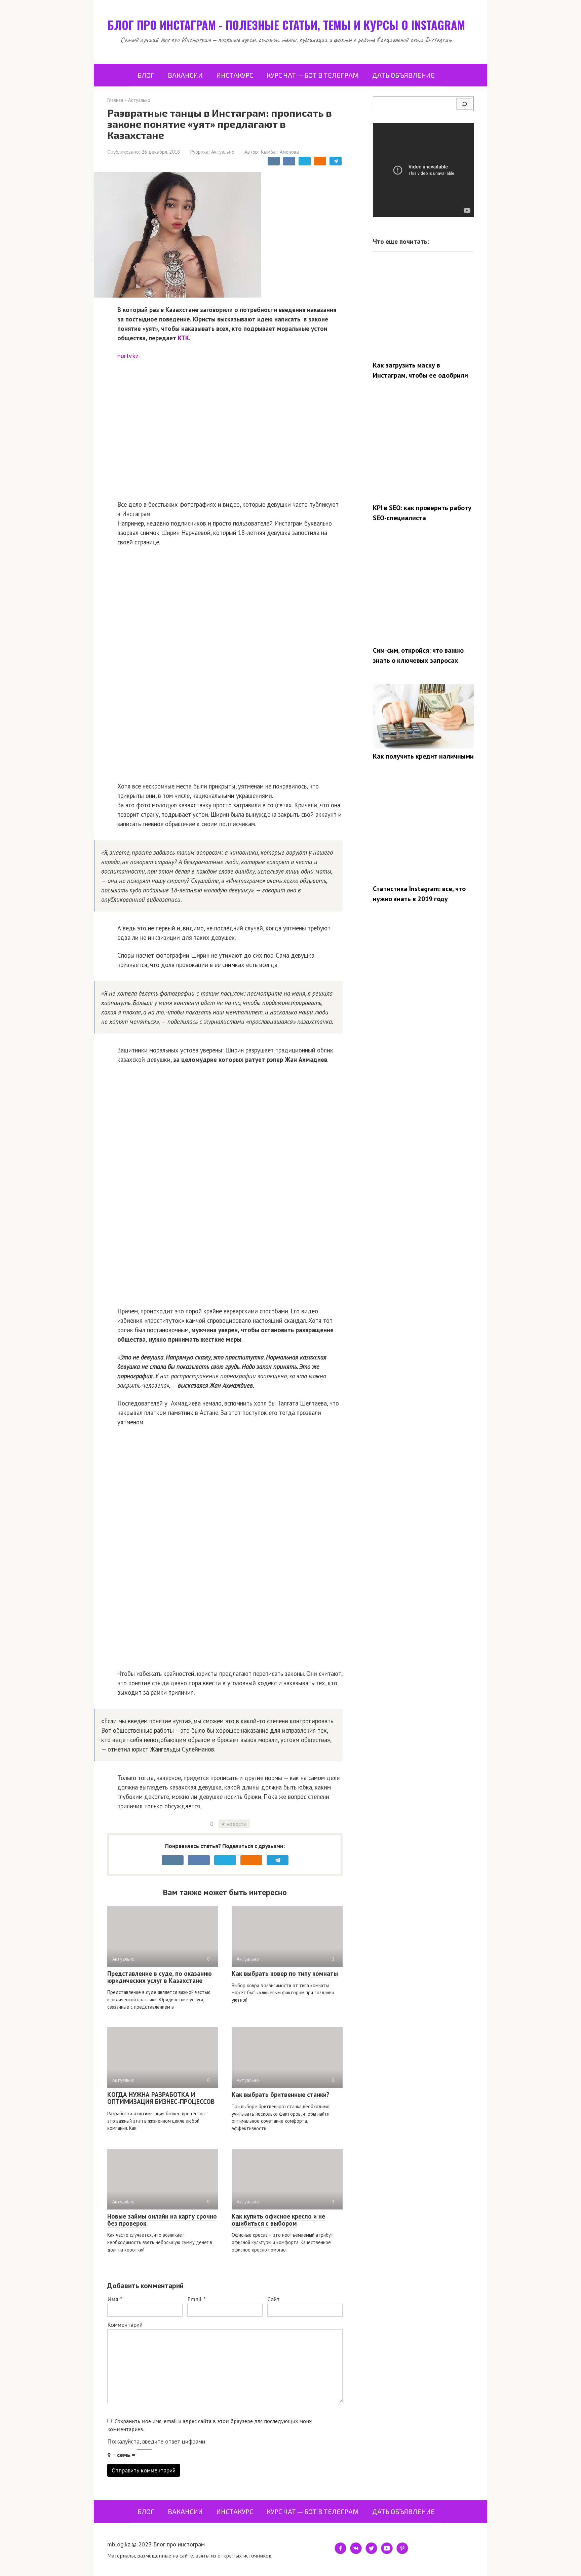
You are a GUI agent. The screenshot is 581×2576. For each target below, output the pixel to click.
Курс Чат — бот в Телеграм (313, 75)
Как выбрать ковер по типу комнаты (285, 1973)
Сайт (274, 2299)
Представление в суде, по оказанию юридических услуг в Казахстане (160, 1977)
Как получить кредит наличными (423, 756)
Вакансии (185, 75)
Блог (146, 75)
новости (236, 1824)
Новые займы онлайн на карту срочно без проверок (162, 2220)
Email (196, 2299)
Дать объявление (403, 75)
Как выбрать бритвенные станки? (281, 2094)
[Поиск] (464, 104)
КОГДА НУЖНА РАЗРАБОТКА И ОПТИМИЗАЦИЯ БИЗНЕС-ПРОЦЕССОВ (161, 2098)
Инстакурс (235, 75)
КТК (183, 338)
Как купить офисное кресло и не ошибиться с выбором (278, 2220)
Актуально (223, 152)
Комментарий (125, 2325)
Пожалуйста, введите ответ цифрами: (157, 2441)
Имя (115, 2299)
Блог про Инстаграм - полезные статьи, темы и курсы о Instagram (286, 25)
